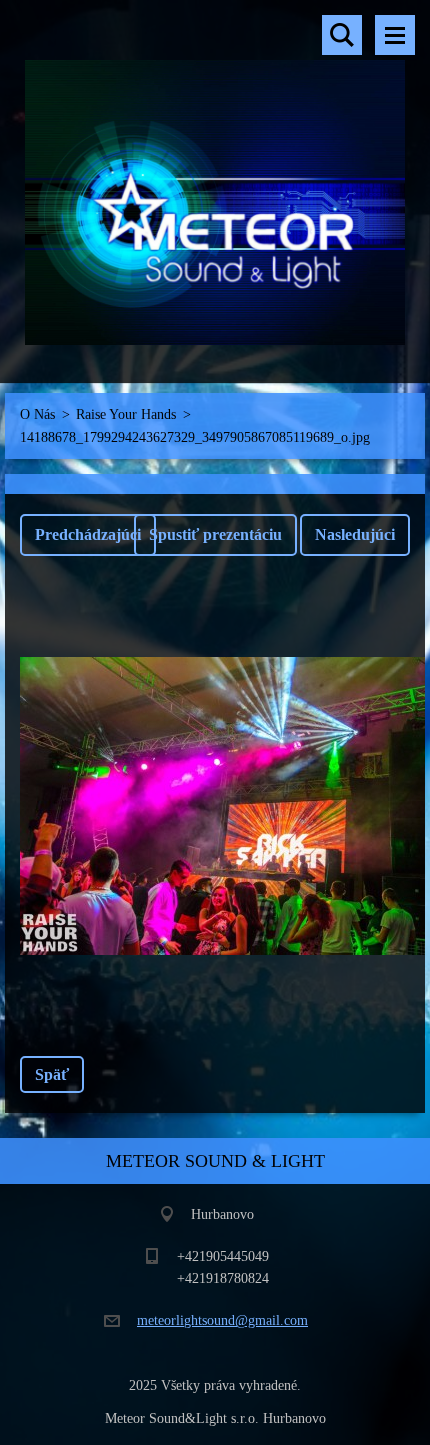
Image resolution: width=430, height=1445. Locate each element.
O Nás (37, 414)
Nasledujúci (355, 534)
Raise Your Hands (126, 414)
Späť (52, 1074)
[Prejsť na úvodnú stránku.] (215, 179)
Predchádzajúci (88, 534)
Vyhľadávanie (342, 35)
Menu (395, 35)
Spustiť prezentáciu (215, 534)
